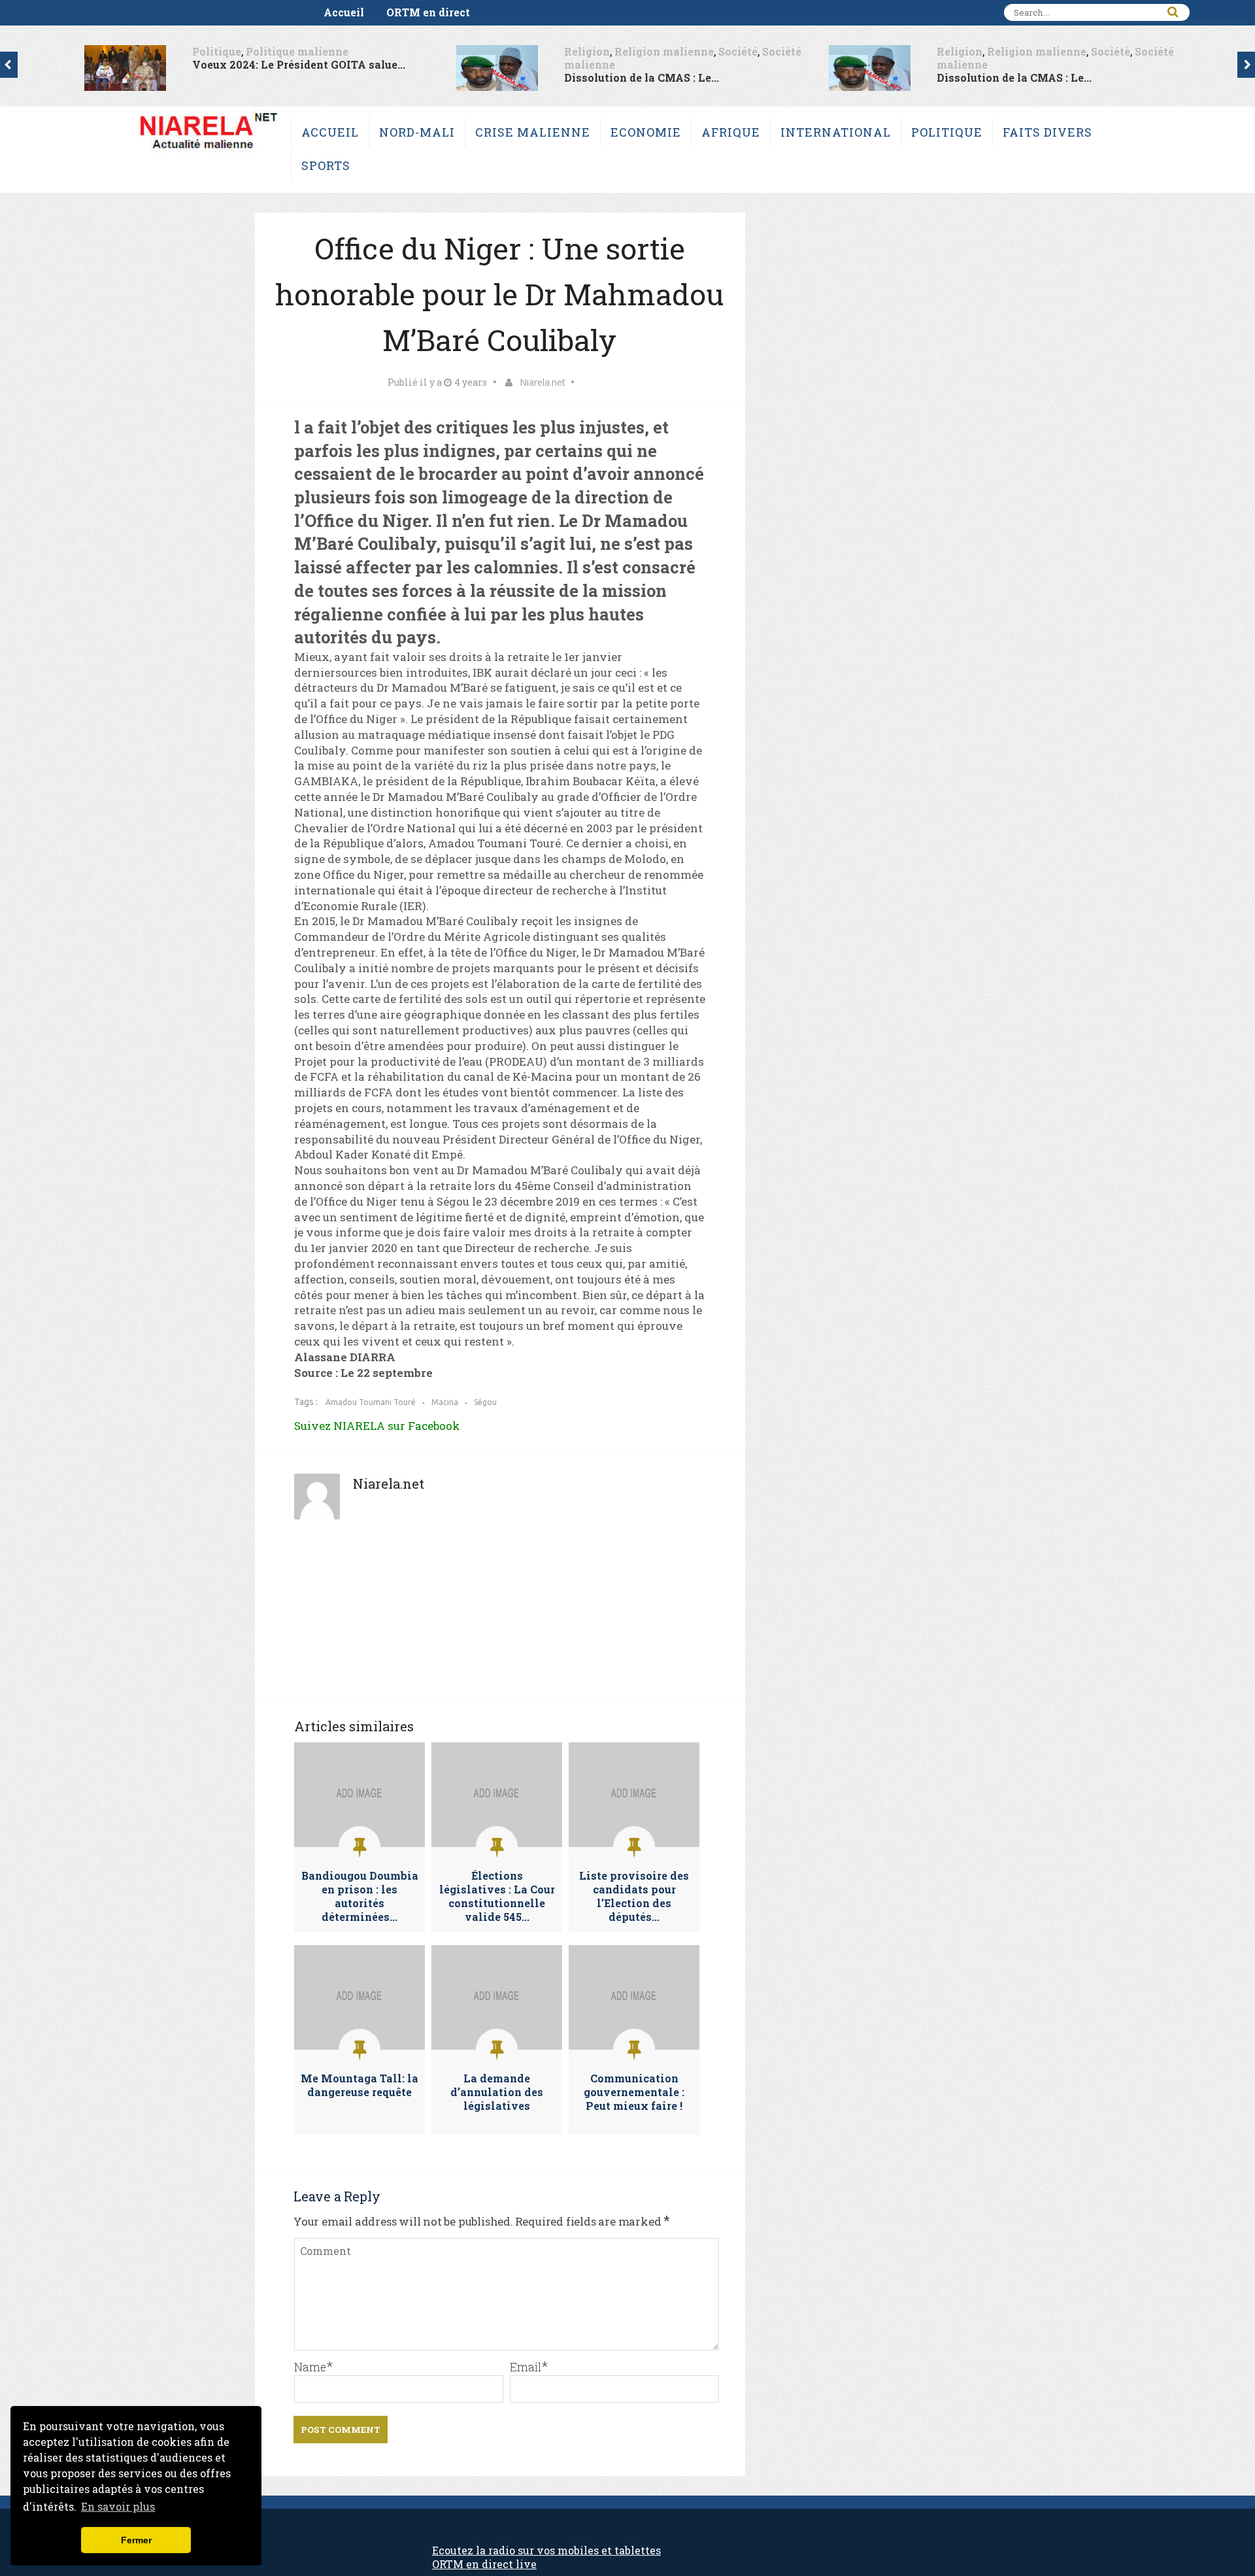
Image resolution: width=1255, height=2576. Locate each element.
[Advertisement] (500, 1614)
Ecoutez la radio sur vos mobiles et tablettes (546, 2550)
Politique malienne (297, 51)
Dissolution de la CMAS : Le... (642, 77)
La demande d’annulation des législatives (497, 2092)
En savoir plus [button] (118, 2506)
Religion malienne (664, 51)
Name (310, 2367)
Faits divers (1047, 132)
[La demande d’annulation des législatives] (497, 2046)
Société (738, 51)
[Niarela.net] (208, 152)
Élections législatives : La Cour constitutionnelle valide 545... (497, 1896)
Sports (326, 165)
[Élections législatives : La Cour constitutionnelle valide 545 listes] (497, 1843)
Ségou (485, 1402)
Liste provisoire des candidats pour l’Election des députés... (634, 1896)
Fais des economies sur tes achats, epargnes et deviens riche (1081, 2564)
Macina (445, 1402)
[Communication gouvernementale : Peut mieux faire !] (634, 2046)
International (836, 132)
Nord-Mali (417, 132)
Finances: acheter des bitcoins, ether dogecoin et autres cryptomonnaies (729, 2564)
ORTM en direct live (484, 2564)
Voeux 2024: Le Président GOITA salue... (299, 64)
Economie (646, 132)
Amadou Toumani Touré (371, 1402)
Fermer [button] (136, 2540)
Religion (587, 51)
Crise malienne (533, 132)
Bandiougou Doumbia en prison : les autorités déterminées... (360, 1896)
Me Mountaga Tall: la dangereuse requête (360, 2085)
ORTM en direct (428, 12)
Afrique (731, 132)
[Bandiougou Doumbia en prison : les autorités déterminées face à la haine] (360, 1843)
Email (526, 2367)
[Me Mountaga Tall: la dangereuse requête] (360, 2046)
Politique (217, 51)
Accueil (344, 12)
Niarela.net (543, 382)
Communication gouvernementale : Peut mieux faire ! (634, 2092)
